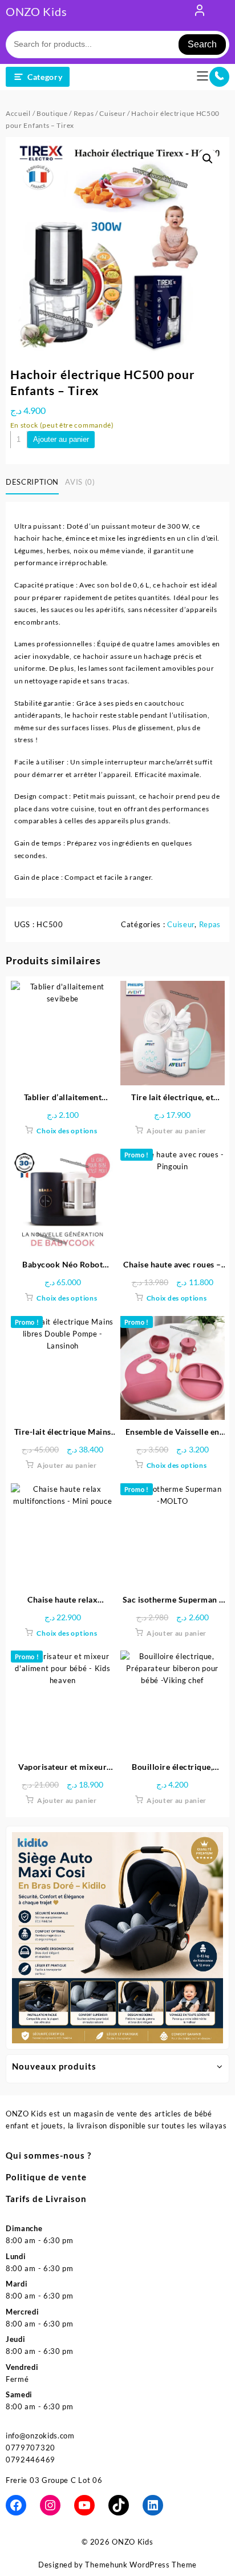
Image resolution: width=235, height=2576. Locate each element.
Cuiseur (112, 113)
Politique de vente (46, 2177)
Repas (84, 113)
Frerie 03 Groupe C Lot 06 (54, 2480)
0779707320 (31, 2448)
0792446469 (31, 2460)
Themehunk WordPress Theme (141, 2565)
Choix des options (67, 1131)
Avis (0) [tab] (80, 482)
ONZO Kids (36, 11)
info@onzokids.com (40, 2436)
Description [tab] (32, 482)
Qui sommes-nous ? (48, 2155)
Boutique (52, 113)
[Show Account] (200, 13)
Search (202, 44)
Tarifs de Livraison (46, 2199)
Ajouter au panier (61, 439)
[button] (208, 159)
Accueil (18, 113)
